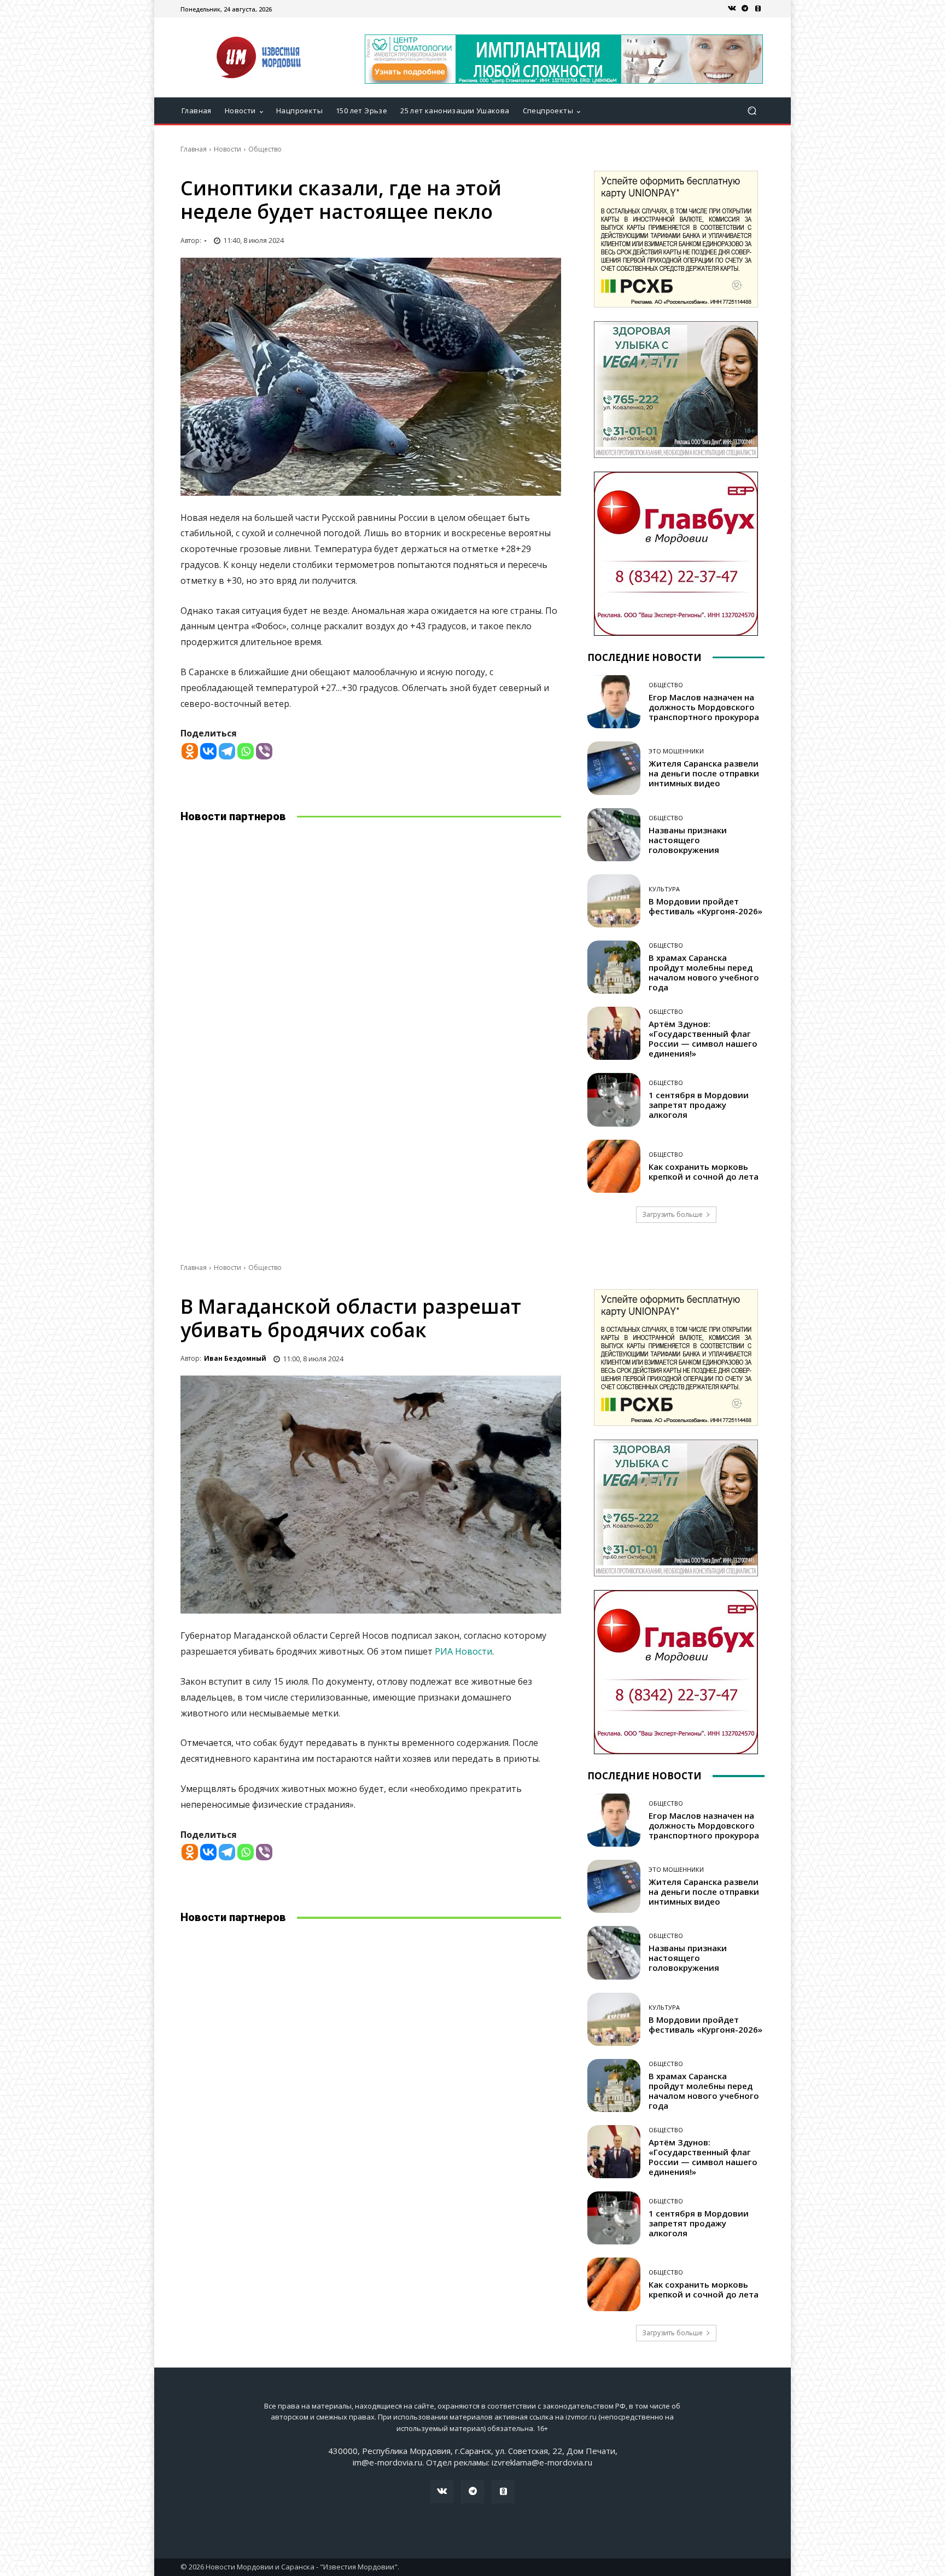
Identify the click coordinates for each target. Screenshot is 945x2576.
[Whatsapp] (246, 751)
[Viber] (264, 751)
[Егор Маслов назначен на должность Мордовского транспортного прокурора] (614, 702)
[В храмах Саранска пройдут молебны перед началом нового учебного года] (614, 967)
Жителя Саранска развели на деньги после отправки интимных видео (704, 773)
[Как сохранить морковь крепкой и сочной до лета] (614, 1166)
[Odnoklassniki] (190, 751)
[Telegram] (745, 9)
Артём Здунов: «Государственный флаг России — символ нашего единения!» (703, 1038)
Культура (664, 889)
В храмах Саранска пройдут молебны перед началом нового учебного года (704, 972)
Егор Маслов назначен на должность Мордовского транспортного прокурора (704, 707)
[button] (752, 111)
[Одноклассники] (758, 9)
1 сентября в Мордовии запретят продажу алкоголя (699, 1105)
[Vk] (732, 9)
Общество (265, 149)
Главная (194, 149)
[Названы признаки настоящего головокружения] (614, 835)
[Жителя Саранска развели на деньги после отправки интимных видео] (614, 768)
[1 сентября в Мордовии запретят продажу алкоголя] (614, 1100)
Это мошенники (676, 751)
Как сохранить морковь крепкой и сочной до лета (704, 1171)
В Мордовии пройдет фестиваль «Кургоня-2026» (705, 906)
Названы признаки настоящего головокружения (688, 840)
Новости (227, 149)
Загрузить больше (672, 1214)
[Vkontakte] (208, 751)
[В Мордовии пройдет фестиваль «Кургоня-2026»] (614, 901)
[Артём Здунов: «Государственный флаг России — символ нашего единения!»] (614, 1033)
